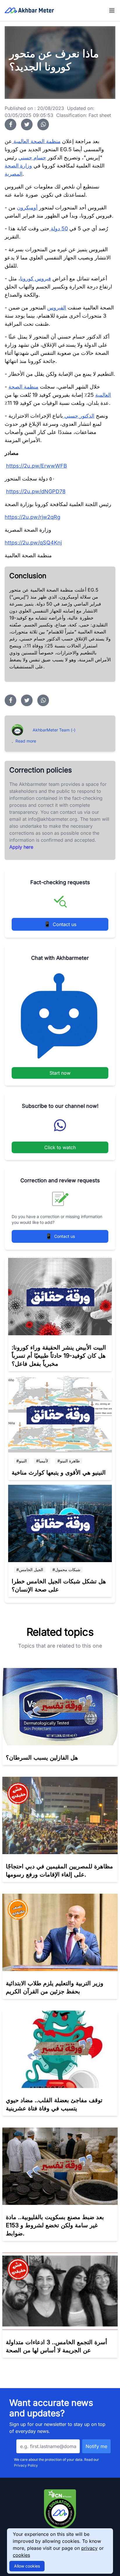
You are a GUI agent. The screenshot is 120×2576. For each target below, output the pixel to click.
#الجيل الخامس (30, 1570)
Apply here (21, 847)
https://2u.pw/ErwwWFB (37, 466)
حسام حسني (32, 157)
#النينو (22, 1461)
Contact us (60, 924)
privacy (89, 2548)
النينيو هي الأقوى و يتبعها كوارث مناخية (59, 1473)
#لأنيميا (42, 1461)
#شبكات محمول (66, 1570)
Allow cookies (27, 2566)
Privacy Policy (26, 2465)
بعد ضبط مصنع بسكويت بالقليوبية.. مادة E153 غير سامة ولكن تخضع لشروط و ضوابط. (55, 2225)
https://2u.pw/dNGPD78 (36, 491)
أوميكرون (27, 208)
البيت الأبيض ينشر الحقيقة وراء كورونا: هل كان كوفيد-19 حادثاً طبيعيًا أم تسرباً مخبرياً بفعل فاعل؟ (59, 1356)
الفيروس (57, 308)
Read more (26, 741)
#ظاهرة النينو (69, 1461)
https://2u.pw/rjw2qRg (32, 517)
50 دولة (59, 228)
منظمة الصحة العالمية (36, 141)
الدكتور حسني (79, 416)
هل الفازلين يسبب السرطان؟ (42, 1758)
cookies (21, 2555)
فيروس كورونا (36, 278)
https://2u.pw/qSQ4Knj (33, 543)
